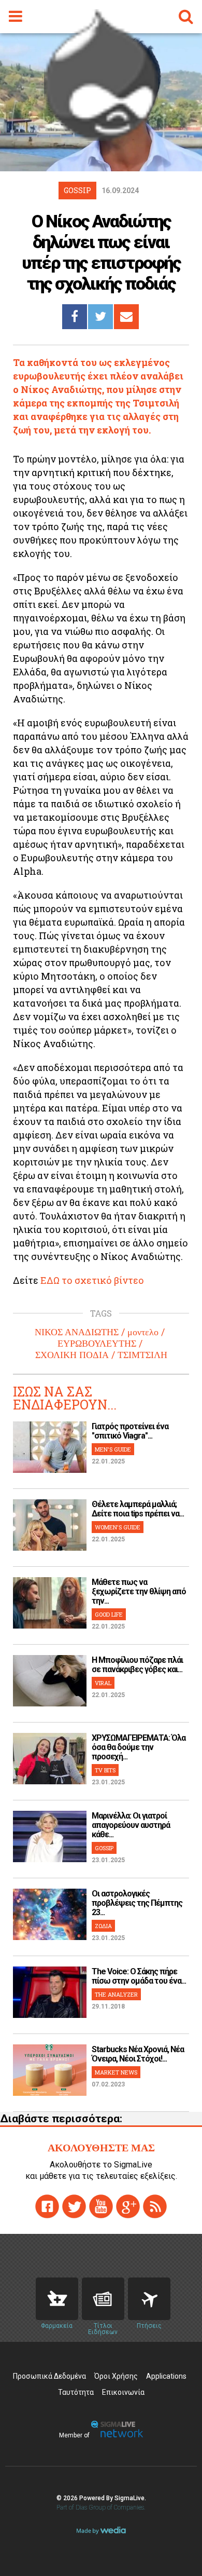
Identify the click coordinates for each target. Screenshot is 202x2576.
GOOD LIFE (109, 1614)
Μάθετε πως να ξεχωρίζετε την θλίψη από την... (139, 1591)
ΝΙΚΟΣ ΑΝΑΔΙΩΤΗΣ (77, 1332)
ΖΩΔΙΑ (103, 1926)
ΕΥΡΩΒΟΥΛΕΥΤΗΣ (97, 1344)
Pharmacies (57, 2299)
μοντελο (143, 1332)
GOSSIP (104, 1848)
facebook (47, 2206)
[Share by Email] (126, 317)
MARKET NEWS (116, 2072)
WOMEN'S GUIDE (118, 1527)
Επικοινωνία (123, 2392)
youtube (101, 2206)
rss (155, 2206)
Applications (166, 2376)
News (103, 2299)
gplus (128, 2206)
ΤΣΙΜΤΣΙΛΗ (142, 1355)
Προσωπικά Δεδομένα (49, 2376)
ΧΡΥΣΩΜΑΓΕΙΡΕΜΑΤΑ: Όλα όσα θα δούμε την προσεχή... (139, 1747)
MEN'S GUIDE (113, 1449)
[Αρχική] (101, 137)
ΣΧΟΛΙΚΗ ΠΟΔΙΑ (72, 1355)
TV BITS (105, 1770)
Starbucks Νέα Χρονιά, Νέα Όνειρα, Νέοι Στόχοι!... (138, 2054)
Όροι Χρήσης (116, 2376)
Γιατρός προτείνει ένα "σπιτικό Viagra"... (130, 1431)
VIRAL (103, 1683)
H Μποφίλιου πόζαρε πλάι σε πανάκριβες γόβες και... (137, 1665)
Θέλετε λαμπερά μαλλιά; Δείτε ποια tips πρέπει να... (138, 1509)
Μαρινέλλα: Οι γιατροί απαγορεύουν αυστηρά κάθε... (131, 1825)
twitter (74, 2206)
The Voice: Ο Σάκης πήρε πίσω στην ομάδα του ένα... (139, 1976)
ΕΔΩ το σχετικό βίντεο (92, 1280)
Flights (149, 2299)
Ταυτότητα (76, 2392)
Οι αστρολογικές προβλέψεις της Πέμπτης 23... (137, 1903)
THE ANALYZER (116, 1994)
